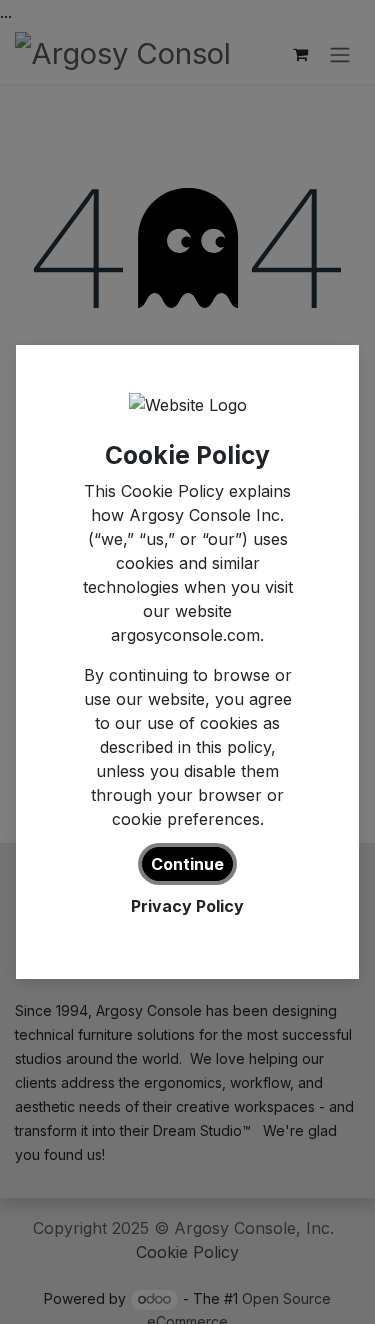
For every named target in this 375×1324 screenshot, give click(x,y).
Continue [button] (187, 864)
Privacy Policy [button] (187, 906)
